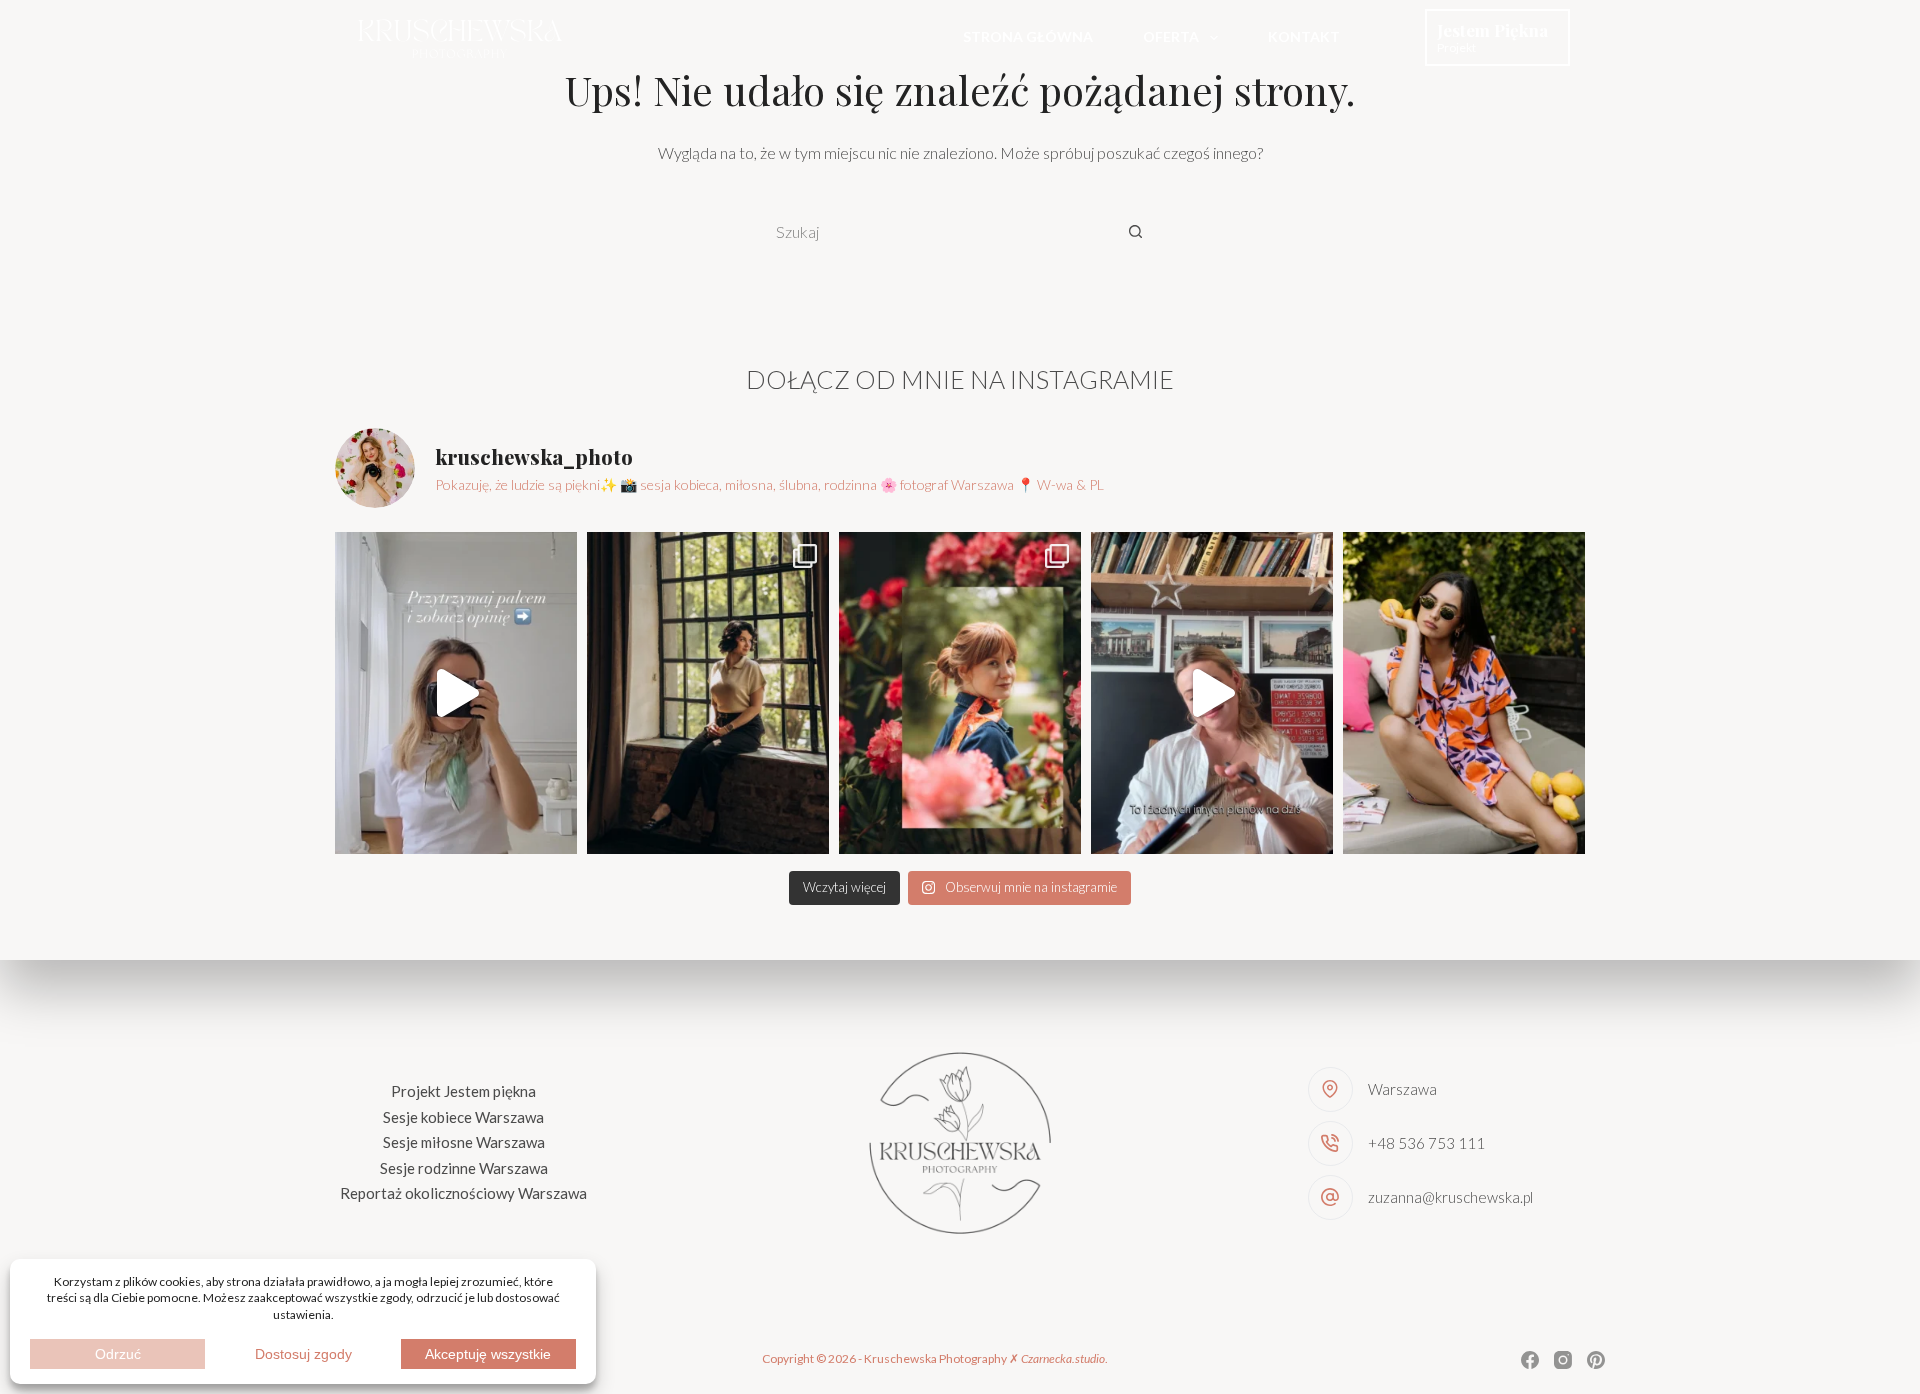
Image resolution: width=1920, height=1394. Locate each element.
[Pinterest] (1596, 1360)
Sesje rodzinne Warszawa (464, 1168)
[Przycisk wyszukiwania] (1135, 231)
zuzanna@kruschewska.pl (1450, 1197)
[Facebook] (1530, 1360)
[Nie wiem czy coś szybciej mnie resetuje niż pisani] (1212, 693)
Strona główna (1028, 36)
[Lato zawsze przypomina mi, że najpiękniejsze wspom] (1464, 693)
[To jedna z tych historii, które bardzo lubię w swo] (708, 693)
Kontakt (1304, 36)
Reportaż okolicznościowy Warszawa (463, 1193)
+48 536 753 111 (1426, 1143)
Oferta (1171, 36)
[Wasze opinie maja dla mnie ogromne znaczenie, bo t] (456, 693)
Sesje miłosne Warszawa (464, 1142)
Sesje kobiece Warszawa (463, 1117)
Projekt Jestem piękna (463, 1091)
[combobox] (936, 231)
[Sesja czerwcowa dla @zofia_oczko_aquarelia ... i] (960, 693)
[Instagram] (1563, 1360)
